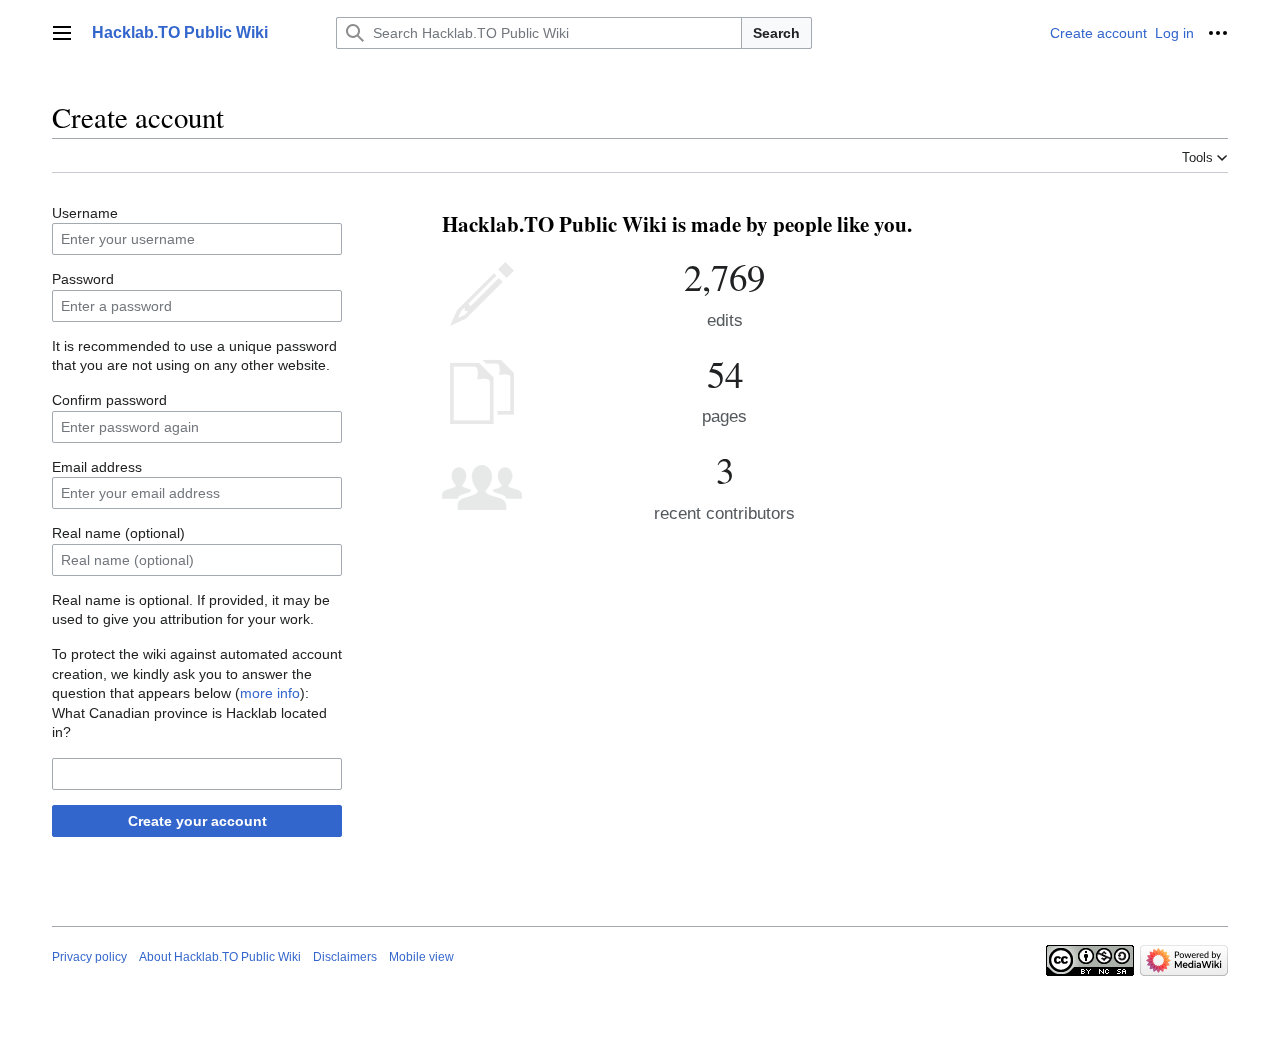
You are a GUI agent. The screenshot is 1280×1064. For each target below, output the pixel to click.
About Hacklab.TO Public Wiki (220, 957)
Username (85, 213)
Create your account (197, 821)
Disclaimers (345, 957)
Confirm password (109, 400)
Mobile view (421, 957)
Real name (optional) (118, 533)
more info (270, 693)
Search (776, 33)
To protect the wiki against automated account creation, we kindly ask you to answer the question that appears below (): (197, 673)
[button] (62, 33)
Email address (97, 467)
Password (83, 279)
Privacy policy (89, 957)
